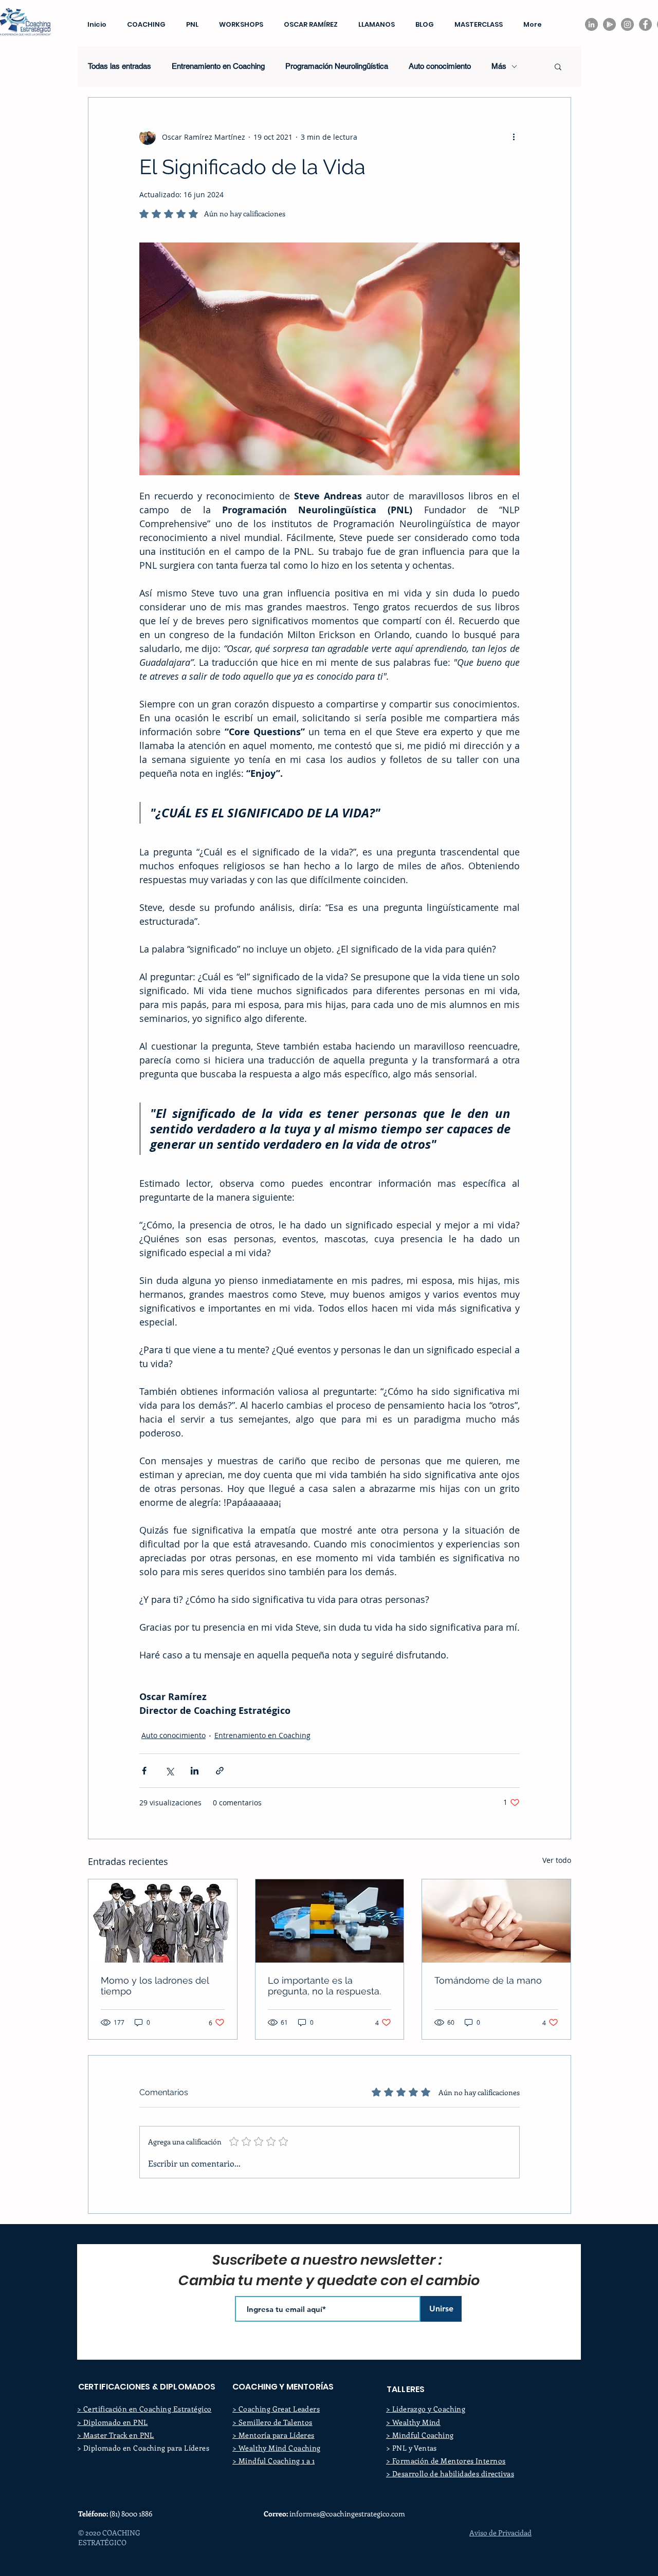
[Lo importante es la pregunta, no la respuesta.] (330, 1921)
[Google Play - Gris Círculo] (609, 24)
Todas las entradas (120, 66)
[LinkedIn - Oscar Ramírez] (591, 24)
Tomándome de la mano (488, 1980)
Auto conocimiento (173, 1735)
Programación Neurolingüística (337, 66)
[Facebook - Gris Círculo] (645, 24)
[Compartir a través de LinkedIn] (195, 1771)
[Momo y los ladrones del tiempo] (163, 1921)
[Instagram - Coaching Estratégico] (627, 24)
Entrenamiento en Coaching (218, 66)
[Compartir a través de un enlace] (220, 1771)
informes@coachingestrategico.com (347, 2514)
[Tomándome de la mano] (496, 1921)
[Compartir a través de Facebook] (144, 1771)
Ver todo (557, 1860)
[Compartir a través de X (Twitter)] (169, 1771)
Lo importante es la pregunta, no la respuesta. (324, 1986)
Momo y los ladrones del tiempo (155, 1986)
